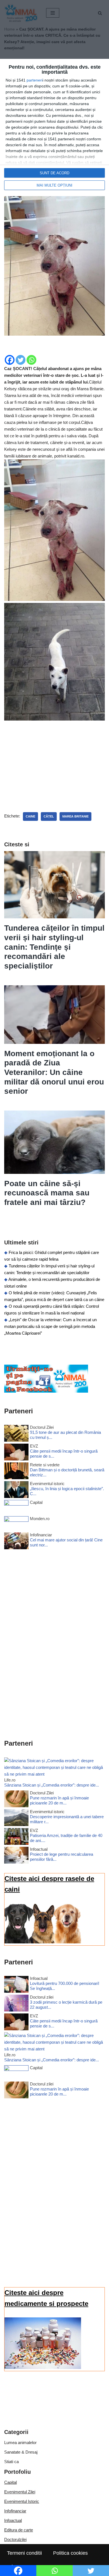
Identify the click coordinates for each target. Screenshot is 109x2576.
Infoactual (13, 2520)
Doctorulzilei (15, 2539)
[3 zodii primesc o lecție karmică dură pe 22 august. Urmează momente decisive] (16, 2004)
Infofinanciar (15, 2511)
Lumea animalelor (20, 2443)
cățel (49, 816)
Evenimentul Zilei (20, 2492)
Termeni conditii (24, 2553)
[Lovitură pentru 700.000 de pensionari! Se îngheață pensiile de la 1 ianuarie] (16, 1985)
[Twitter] (21, 360)
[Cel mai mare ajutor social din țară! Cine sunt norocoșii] (16, 1542)
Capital (10, 2482)
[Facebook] (10, 360)
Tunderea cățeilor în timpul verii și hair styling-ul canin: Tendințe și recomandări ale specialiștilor (54, 947)
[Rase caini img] (43, 1942)
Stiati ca (11, 2462)
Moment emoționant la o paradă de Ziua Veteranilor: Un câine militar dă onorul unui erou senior (54, 1072)
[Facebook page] (46, 1391)
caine (30, 816)
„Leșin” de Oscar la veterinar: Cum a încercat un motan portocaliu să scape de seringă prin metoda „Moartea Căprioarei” (50, 1326)
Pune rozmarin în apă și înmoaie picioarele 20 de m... (59, 1800)
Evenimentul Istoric (22, 2501)
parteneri (35, 80)
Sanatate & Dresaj (21, 2452)
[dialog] (54, 127)
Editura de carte (19, 2530)
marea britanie (75, 816)
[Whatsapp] (31, 360)
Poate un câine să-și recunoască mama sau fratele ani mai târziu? (47, 1193)
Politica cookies (70, 2553)
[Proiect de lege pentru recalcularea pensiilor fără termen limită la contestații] (16, 1856)
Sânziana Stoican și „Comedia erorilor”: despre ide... (52, 1785)
